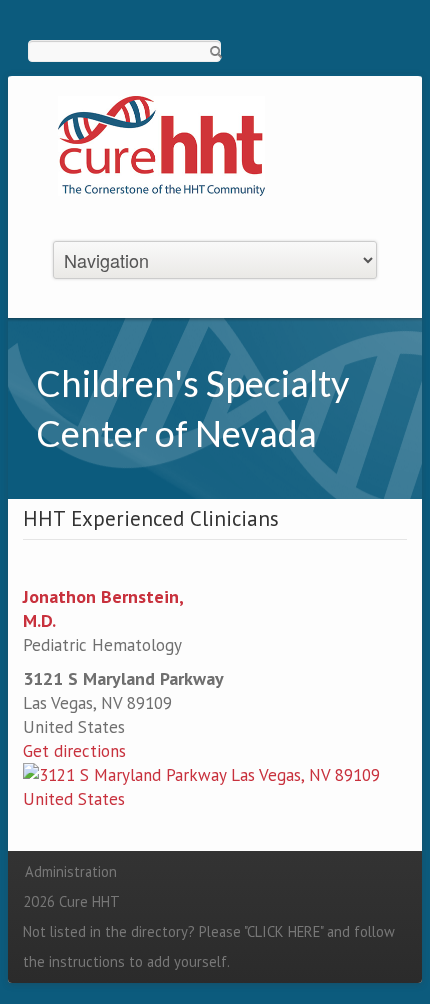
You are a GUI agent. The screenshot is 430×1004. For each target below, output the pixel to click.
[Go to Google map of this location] (215, 785)
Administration (71, 871)
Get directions (74, 751)
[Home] (161, 144)
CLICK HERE (283, 931)
